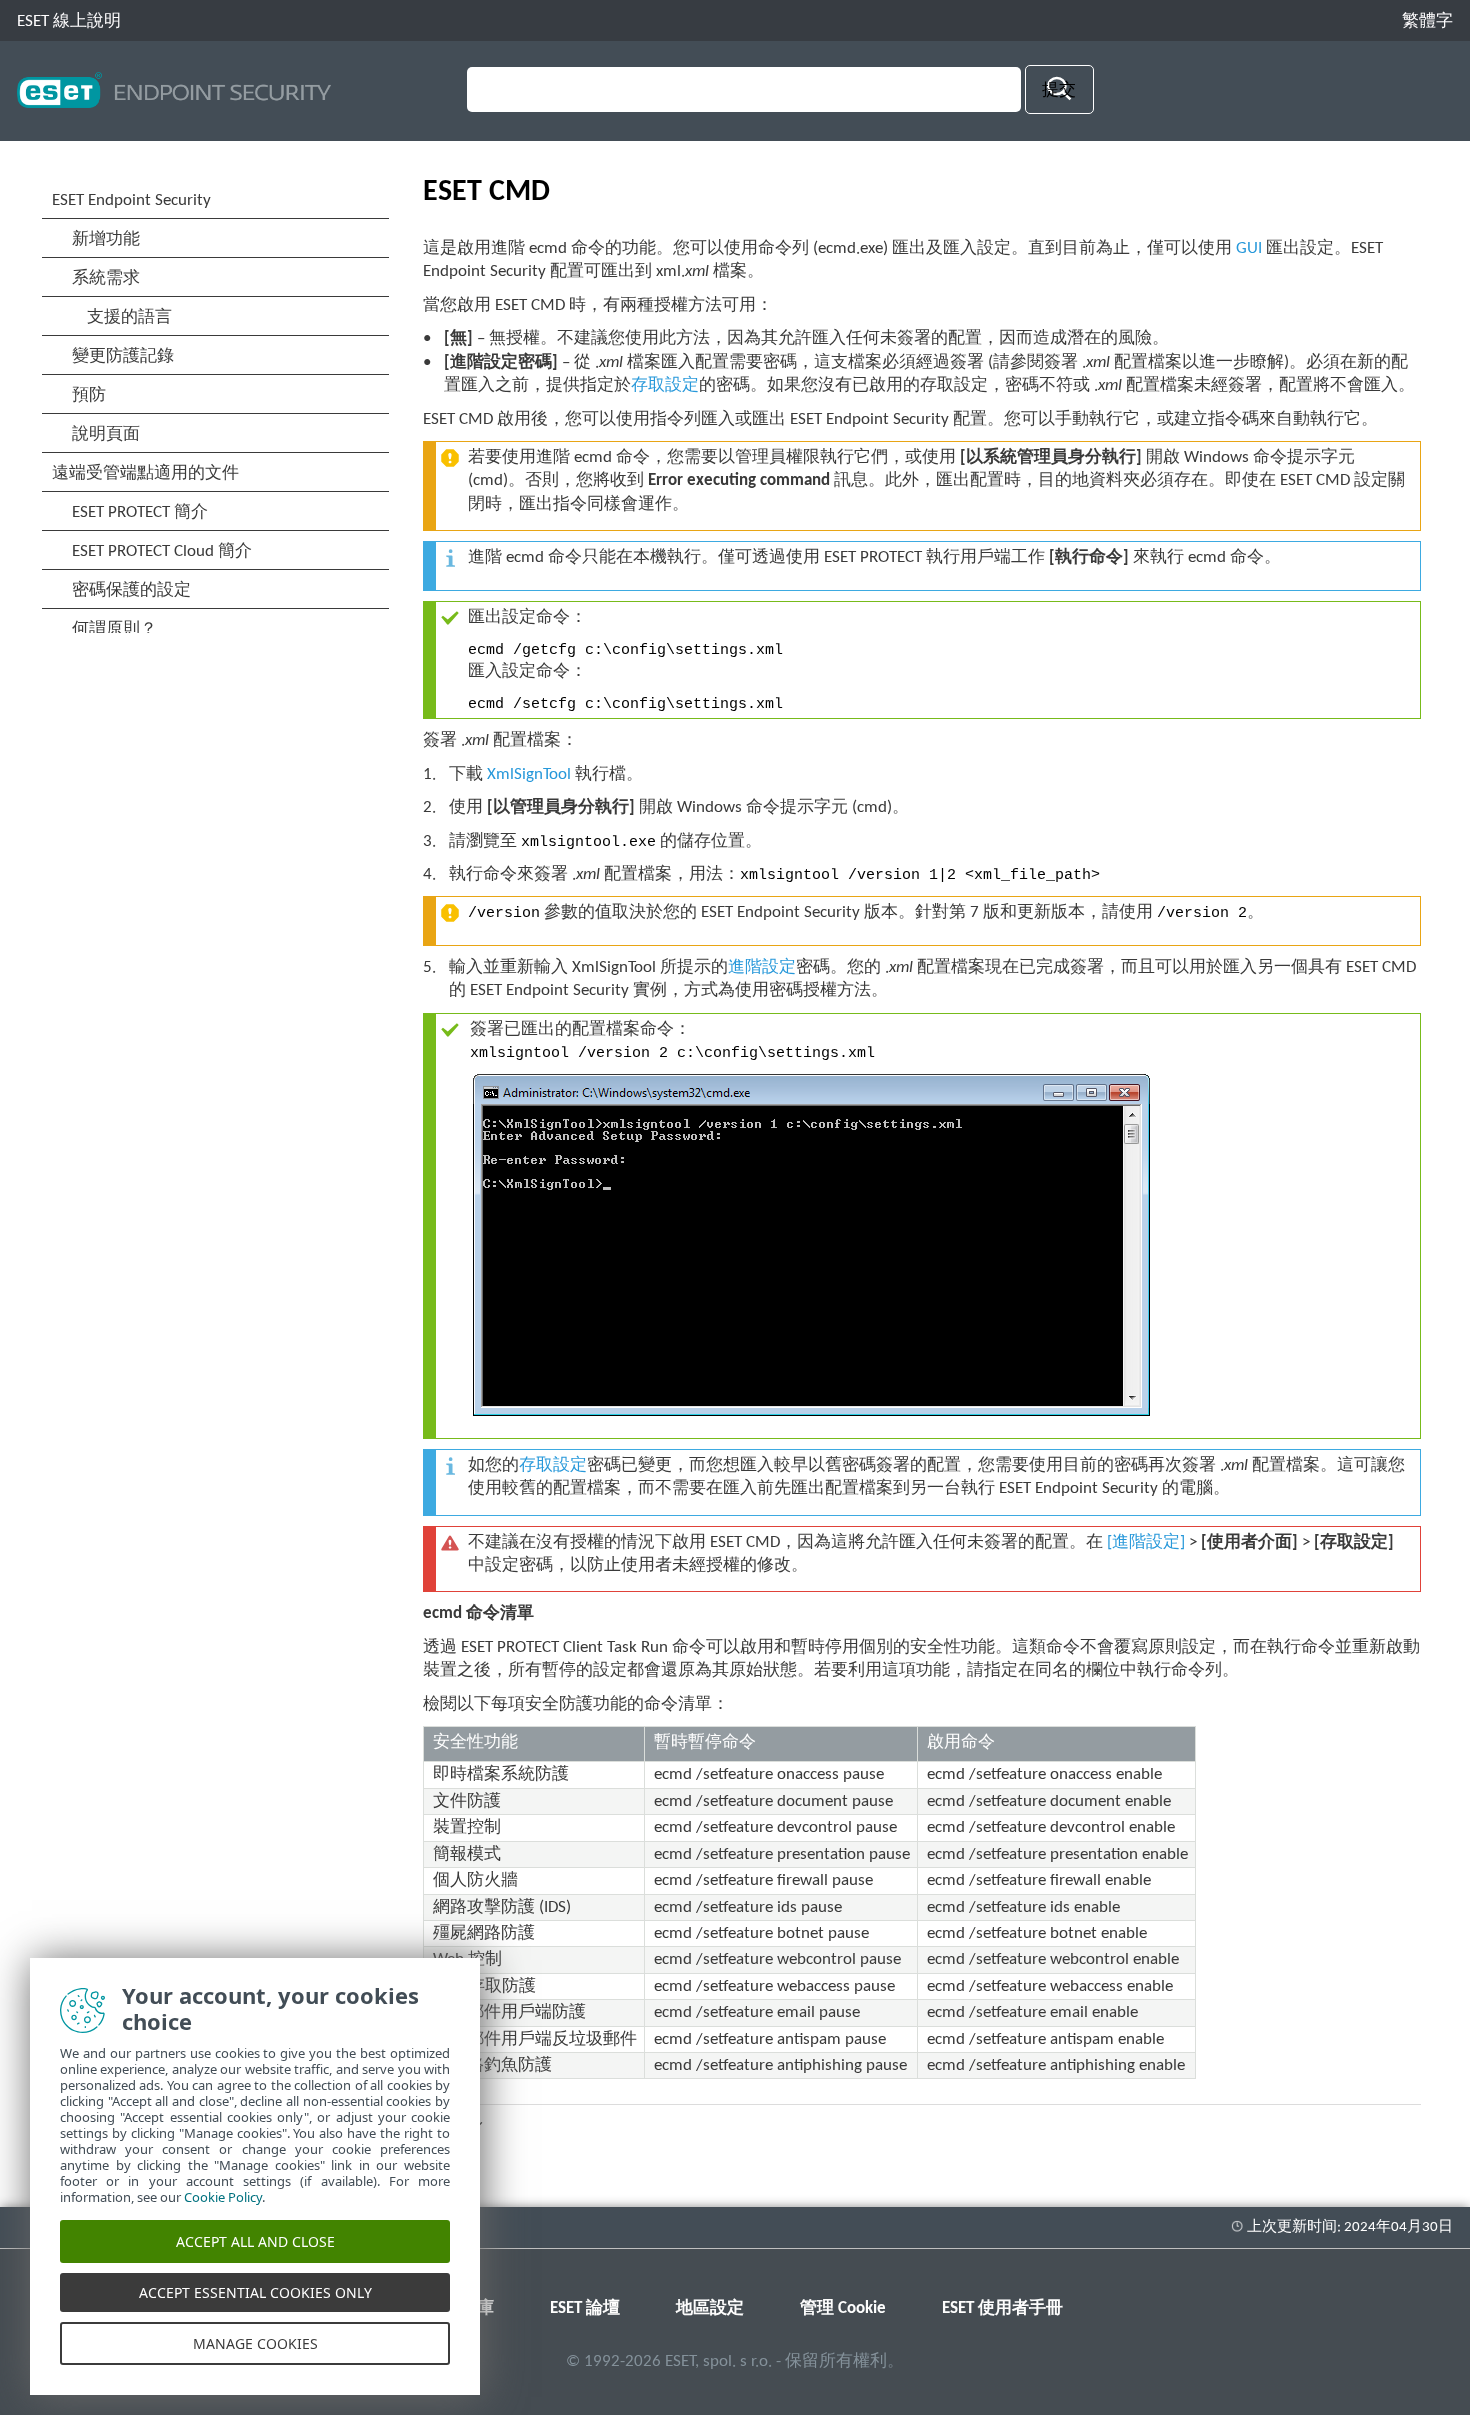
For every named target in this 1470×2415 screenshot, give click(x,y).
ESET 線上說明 (69, 21)
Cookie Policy (223, 2197)
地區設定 (710, 2308)
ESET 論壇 (585, 2308)
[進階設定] (1146, 1542)
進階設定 (762, 967)
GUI (1249, 248)
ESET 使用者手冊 (1002, 2308)
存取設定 (665, 385)
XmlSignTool (529, 774)
